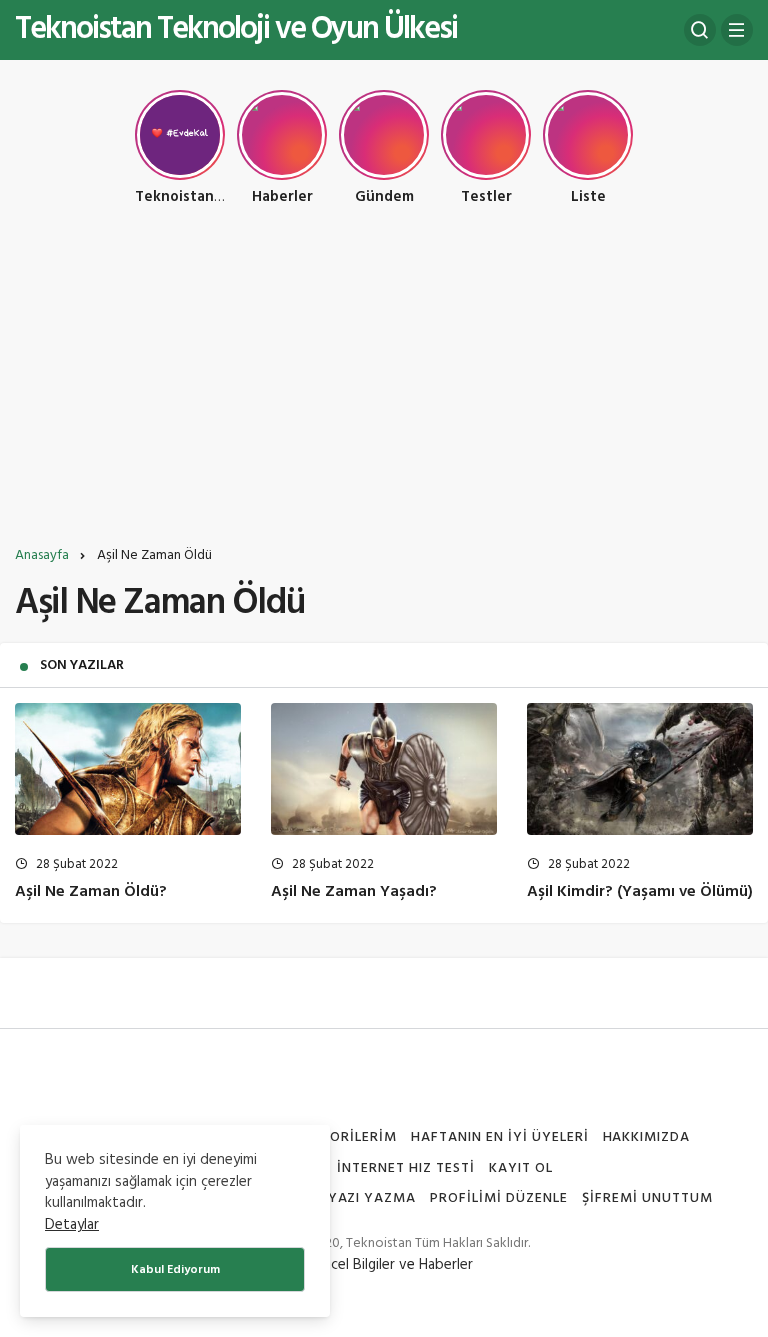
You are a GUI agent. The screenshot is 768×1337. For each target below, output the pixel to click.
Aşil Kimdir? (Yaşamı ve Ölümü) (640, 892)
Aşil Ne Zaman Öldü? (91, 892)
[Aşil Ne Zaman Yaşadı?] (384, 769)
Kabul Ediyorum (175, 1270)
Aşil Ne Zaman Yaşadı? (354, 892)
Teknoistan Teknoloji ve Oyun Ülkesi (236, 29)
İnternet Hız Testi (406, 1168)
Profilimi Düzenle (499, 1198)
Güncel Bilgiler (350, 1265)
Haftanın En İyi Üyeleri (500, 1137)
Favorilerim (349, 1137)
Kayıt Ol (521, 1168)
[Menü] (737, 30)
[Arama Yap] (700, 30)
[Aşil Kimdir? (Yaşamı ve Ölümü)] (640, 769)
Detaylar (72, 1225)
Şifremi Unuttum (647, 1198)
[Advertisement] (384, 383)
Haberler (446, 1265)
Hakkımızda (647, 1137)
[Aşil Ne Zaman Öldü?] (128, 769)
